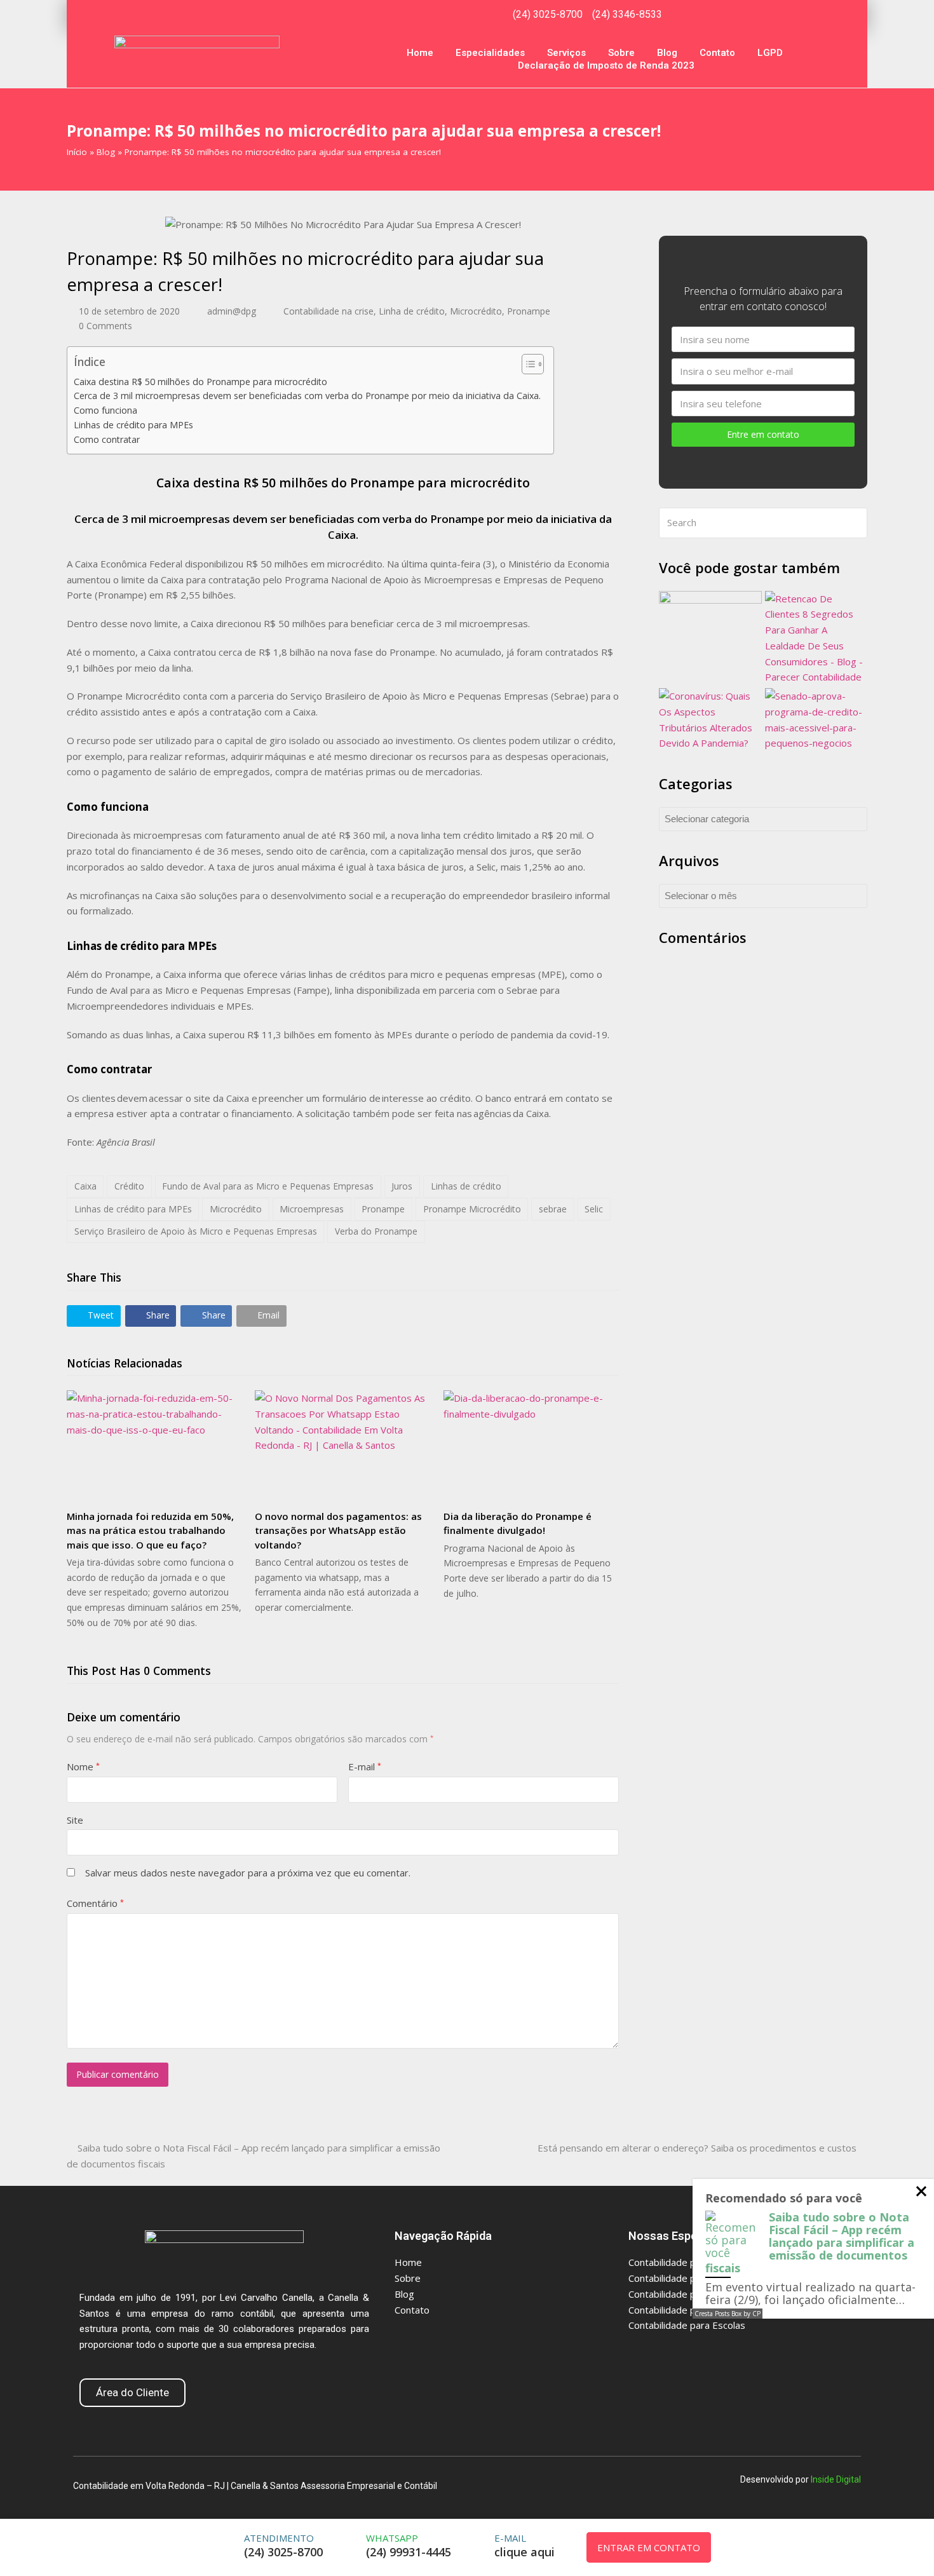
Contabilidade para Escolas (687, 2325)
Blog (667, 53)
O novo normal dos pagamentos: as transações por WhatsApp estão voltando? (338, 1530)
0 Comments (105, 326)
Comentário (95, 1903)
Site (75, 1820)
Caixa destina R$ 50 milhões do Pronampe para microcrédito (200, 382)
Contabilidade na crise (328, 311)
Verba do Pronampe (376, 1231)
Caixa (85, 1186)
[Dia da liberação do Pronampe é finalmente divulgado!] (531, 1445)
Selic (594, 1209)
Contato (717, 53)
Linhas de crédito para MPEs (133, 425)
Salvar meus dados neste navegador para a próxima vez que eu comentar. (248, 1873)
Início (77, 152)
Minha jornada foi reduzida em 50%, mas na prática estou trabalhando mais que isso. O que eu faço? (150, 1530)
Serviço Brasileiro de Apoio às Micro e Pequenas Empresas (196, 1231)
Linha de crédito (412, 311)
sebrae (553, 1209)
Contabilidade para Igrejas (686, 2262)
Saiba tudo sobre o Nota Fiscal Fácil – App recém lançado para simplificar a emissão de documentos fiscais (810, 2242)
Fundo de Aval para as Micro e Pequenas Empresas (268, 1186)
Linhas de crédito (466, 1186)
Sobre (621, 53)
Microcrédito (476, 311)
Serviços (566, 53)
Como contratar (107, 439)
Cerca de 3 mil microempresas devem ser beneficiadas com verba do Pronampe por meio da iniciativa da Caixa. (307, 396)
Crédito (129, 1186)
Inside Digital (836, 2479)
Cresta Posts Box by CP (728, 2314)
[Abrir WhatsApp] (896, 2544)
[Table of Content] (533, 364)
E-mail (365, 1766)
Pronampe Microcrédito (472, 1209)
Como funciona (105, 410)
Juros (402, 1186)
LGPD (770, 53)
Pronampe (529, 311)
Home (420, 53)
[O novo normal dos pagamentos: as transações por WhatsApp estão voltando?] (342, 1445)
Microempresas (312, 1209)
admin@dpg (232, 311)
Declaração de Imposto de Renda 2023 (606, 65)
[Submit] (855, 523)
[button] (94, 1316)
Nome (83, 1766)
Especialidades (490, 53)
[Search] (763, 523)
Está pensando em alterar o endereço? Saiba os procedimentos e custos (697, 2148)
